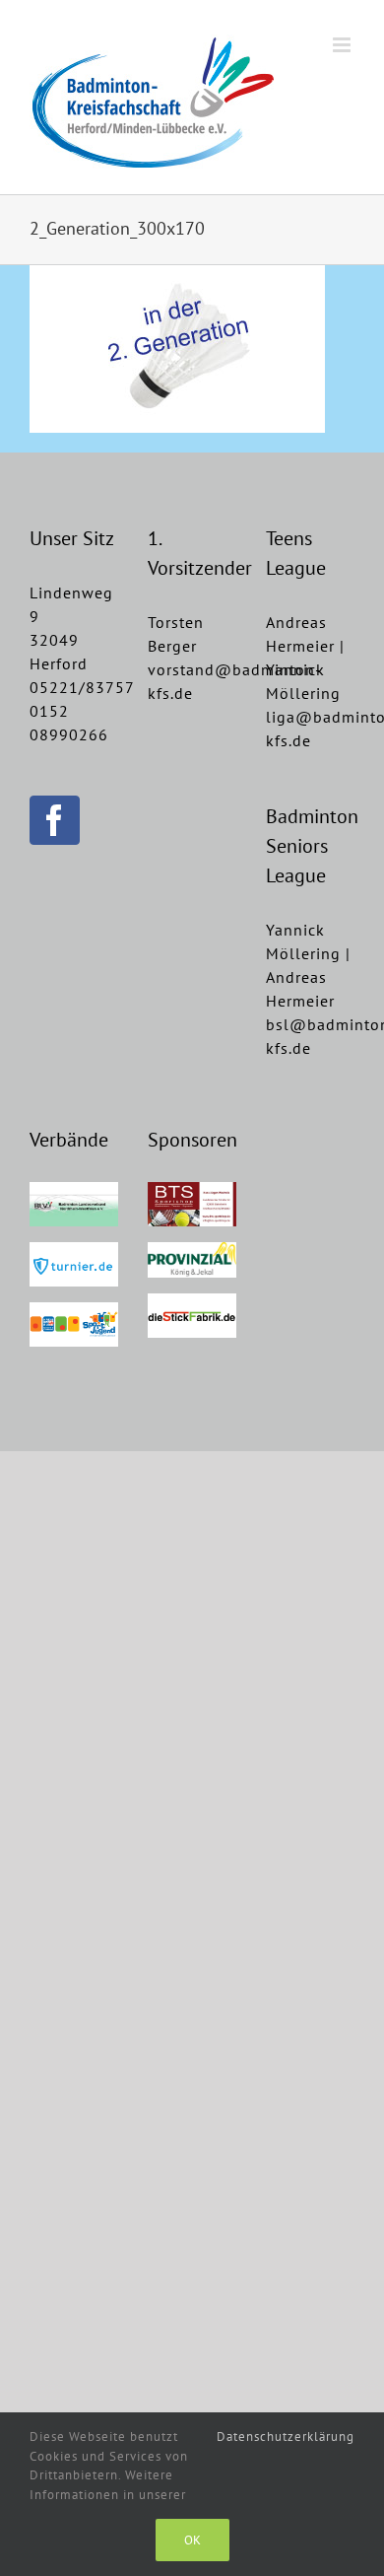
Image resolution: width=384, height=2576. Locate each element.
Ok (192, 2540)
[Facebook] (55, 820)
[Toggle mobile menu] (344, 45)
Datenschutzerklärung (286, 2437)
